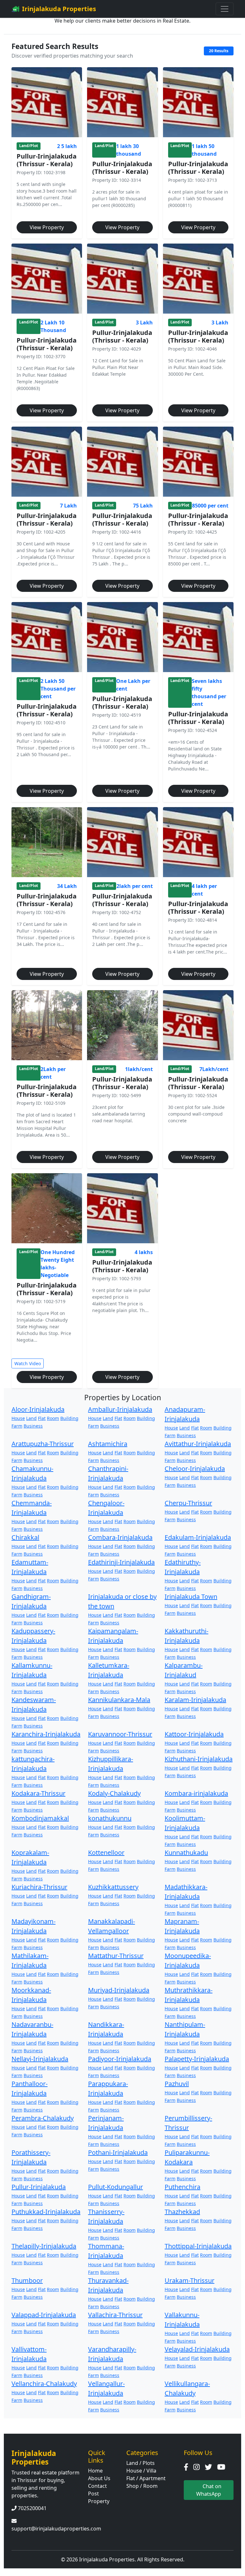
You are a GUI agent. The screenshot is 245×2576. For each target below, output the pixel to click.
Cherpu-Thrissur (188, 1503)
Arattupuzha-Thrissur (43, 1444)
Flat (42, 1418)
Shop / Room (142, 2486)
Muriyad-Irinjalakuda (119, 1990)
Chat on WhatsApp (209, 2490)
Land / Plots (141, 2463)
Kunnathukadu (186, 1852)
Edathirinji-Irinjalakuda (121, 1562)
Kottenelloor (106, 1852)
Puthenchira (182, 2187)
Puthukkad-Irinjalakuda (46, 2212)
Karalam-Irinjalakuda (195, 1700)
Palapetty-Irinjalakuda (197, 2059)
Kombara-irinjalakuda (196, 1793)
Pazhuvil (177, 2084)
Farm (17, 1426)
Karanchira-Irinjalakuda (46, 1734)
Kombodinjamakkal (40, 1818)
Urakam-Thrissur (189, 2280)
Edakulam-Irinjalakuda (198, 1537)
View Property (47, 227)
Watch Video (28, 1363)
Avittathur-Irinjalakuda (198, 1444)
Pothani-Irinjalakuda (118, 2152)
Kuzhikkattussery (113, 1887)
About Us (99, 2478)
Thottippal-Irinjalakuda (198, 2246)
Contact (97, 2486)
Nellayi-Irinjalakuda (40, 2059)
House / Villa (141, 2471)
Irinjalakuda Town (191, 1597)
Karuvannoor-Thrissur (120, 1734)
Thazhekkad (182, 2212)
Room (53, 1418)
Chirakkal (25, 1537)
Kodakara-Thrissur (38, 1793)
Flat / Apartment (146, 2478)
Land (31, 1418)
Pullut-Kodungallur (115, 2187)
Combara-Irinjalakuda (120, 1537)
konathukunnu (110, 1818)
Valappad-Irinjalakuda (44, 2315)
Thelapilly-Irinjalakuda (44, 2246)
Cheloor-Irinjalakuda (195, 1469)
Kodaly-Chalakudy (114, 1793)
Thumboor (27, 2280)
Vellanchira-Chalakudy (44, 2384)
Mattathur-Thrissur (116, 1956)
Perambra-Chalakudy (43, 2118)
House (18, 1418)
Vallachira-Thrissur (115, 2315)
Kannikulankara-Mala (119, 1700)
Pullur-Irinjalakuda (39, 2187)
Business (33, 1426)
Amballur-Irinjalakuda (120, 1409)
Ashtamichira (108, 1444)
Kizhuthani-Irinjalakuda (199, 1759)
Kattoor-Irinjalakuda (194, 1734)
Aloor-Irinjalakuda (38, 1409)
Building (69, 1418)
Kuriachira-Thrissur (39, 1887)
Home (95, 2471)
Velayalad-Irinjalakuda (197, 2349)
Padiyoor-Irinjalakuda (120, 2059)
